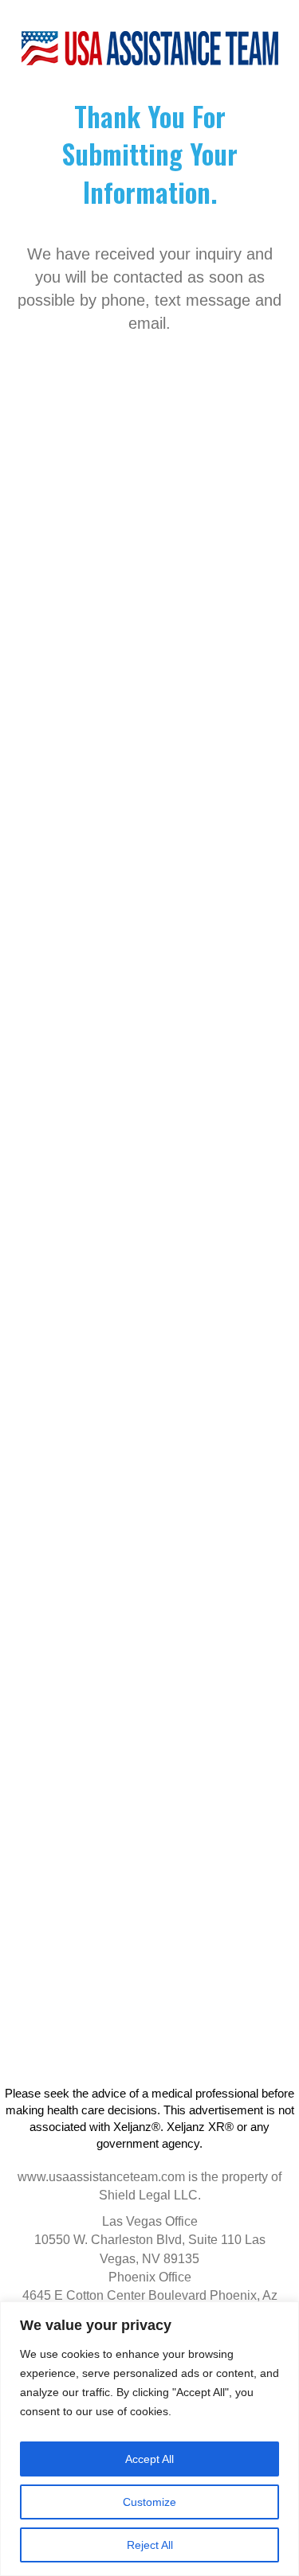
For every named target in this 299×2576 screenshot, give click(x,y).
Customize (149, 2502)
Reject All (150, 2545)
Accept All (149, 2459)
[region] (149, 2439)
